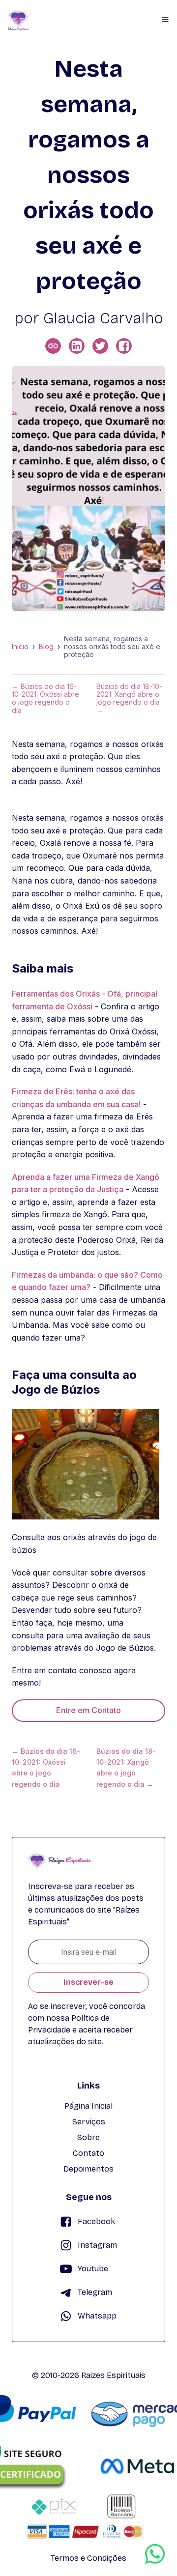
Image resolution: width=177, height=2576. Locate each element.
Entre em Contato (88, 1710)
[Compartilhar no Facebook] (124, 346)
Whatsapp (97, 2316)
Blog (46, 647)
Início (20, 647)
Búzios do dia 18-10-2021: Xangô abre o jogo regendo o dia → (129, 698)
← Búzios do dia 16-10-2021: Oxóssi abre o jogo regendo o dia (45, 698)
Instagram (97, 2245)
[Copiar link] (53, 346)
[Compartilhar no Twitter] (100, 346)
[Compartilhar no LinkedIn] (77, 346)
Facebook (96, 2221)
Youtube (93, 2269)
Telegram (95, 2292)
